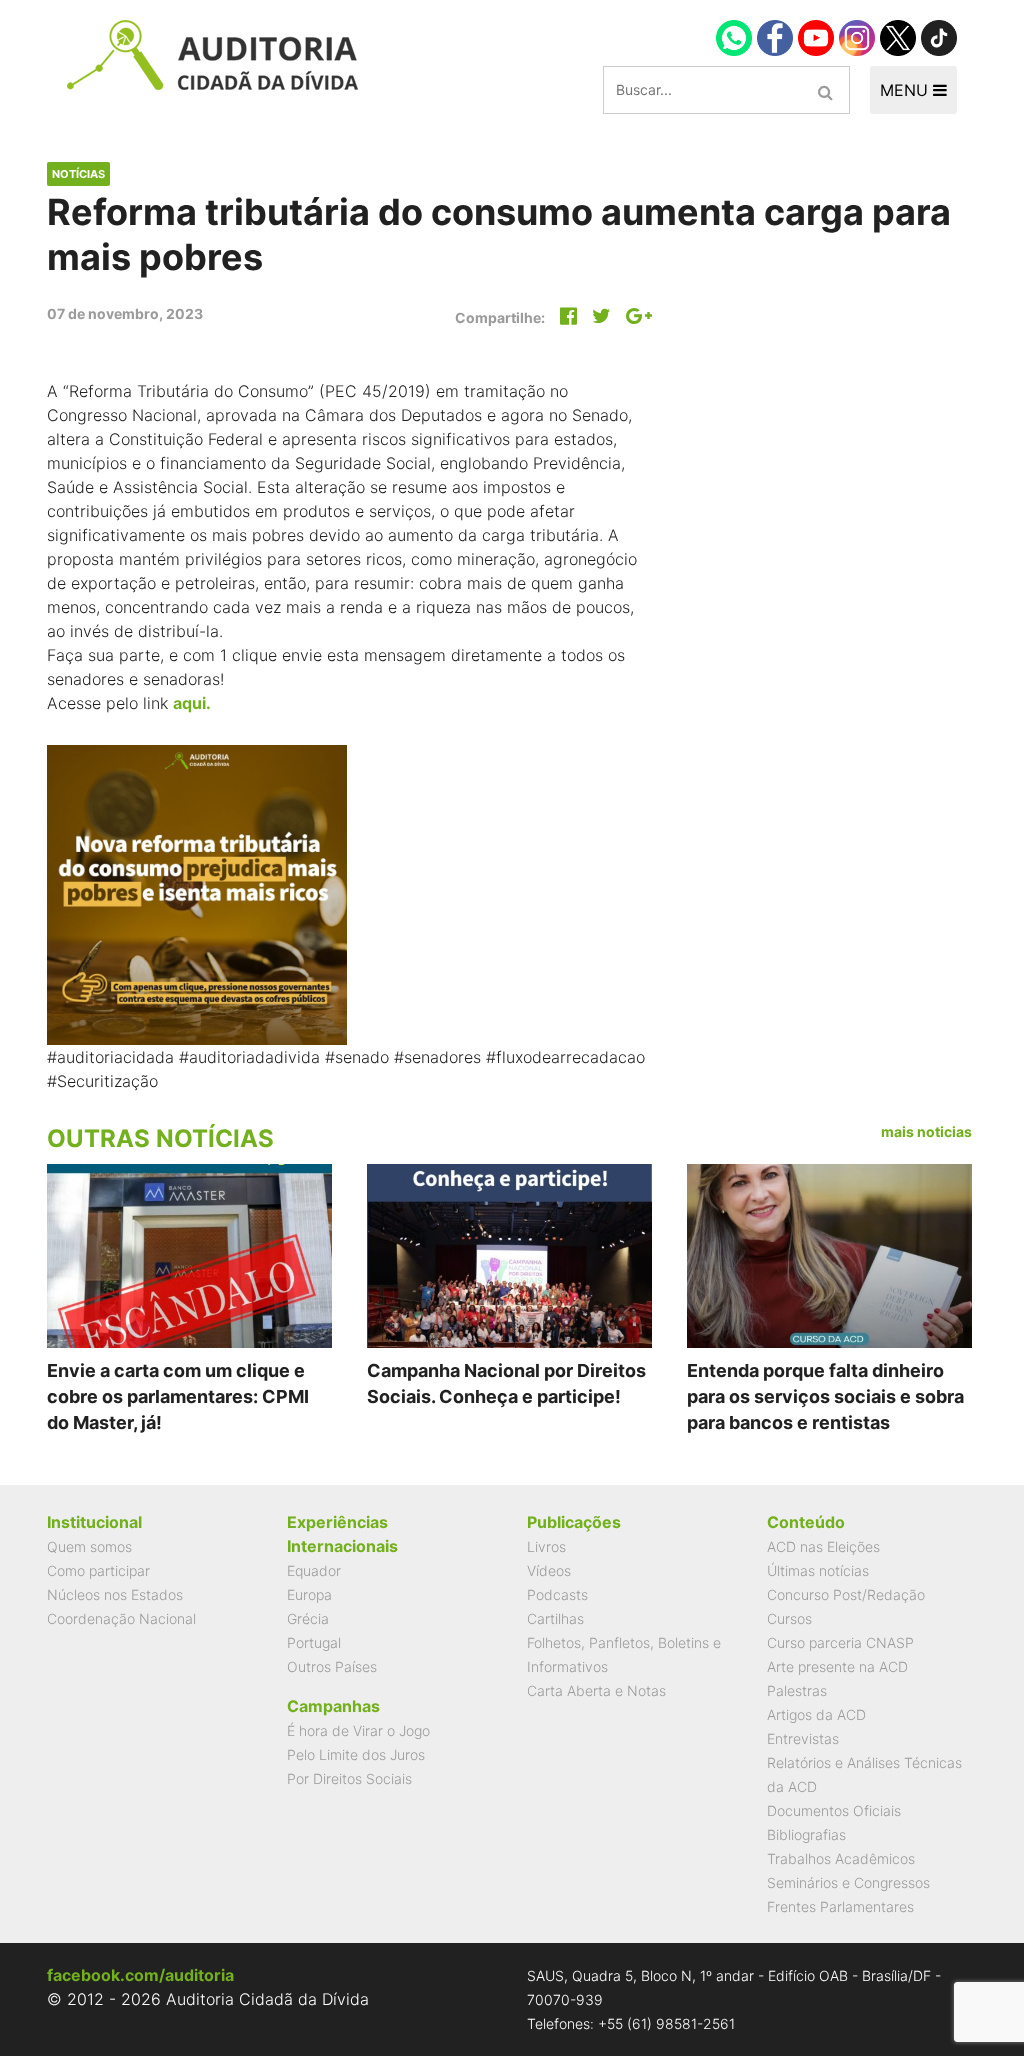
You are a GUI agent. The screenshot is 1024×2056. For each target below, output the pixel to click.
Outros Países (332, 1666)
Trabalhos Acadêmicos (841, 1858)
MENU (906, 90)
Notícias (78, 174)
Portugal (314, 1642)
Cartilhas (555, 1618)
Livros (546, 1546)
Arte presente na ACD (837, 1666)
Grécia (308, 1618)
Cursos (789, 1618)
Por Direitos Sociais (349, 1778)
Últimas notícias (818, 1570)
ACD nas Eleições (823, 1546)
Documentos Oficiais (834, 1810)
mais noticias (926, 1131)
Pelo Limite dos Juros (356, 1754)
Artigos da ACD (816, 1714)
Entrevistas (803, 1738)
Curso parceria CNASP (840, 1642)
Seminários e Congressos (848, 1882)
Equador (314, 1570)
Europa (309, 1594)
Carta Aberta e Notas (596, 1690)
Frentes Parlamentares (840, 1906)
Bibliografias (806, 1834)
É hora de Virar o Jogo (358, 1730)
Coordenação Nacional (121, 1618)
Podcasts (557, 1594)
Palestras (797, 1690)
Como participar (98, 1570)
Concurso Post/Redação (846, 1594)
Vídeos (549, 1570)
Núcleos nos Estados (115, 1594)
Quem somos (89, 1546)
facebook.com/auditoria (140, 1975)
